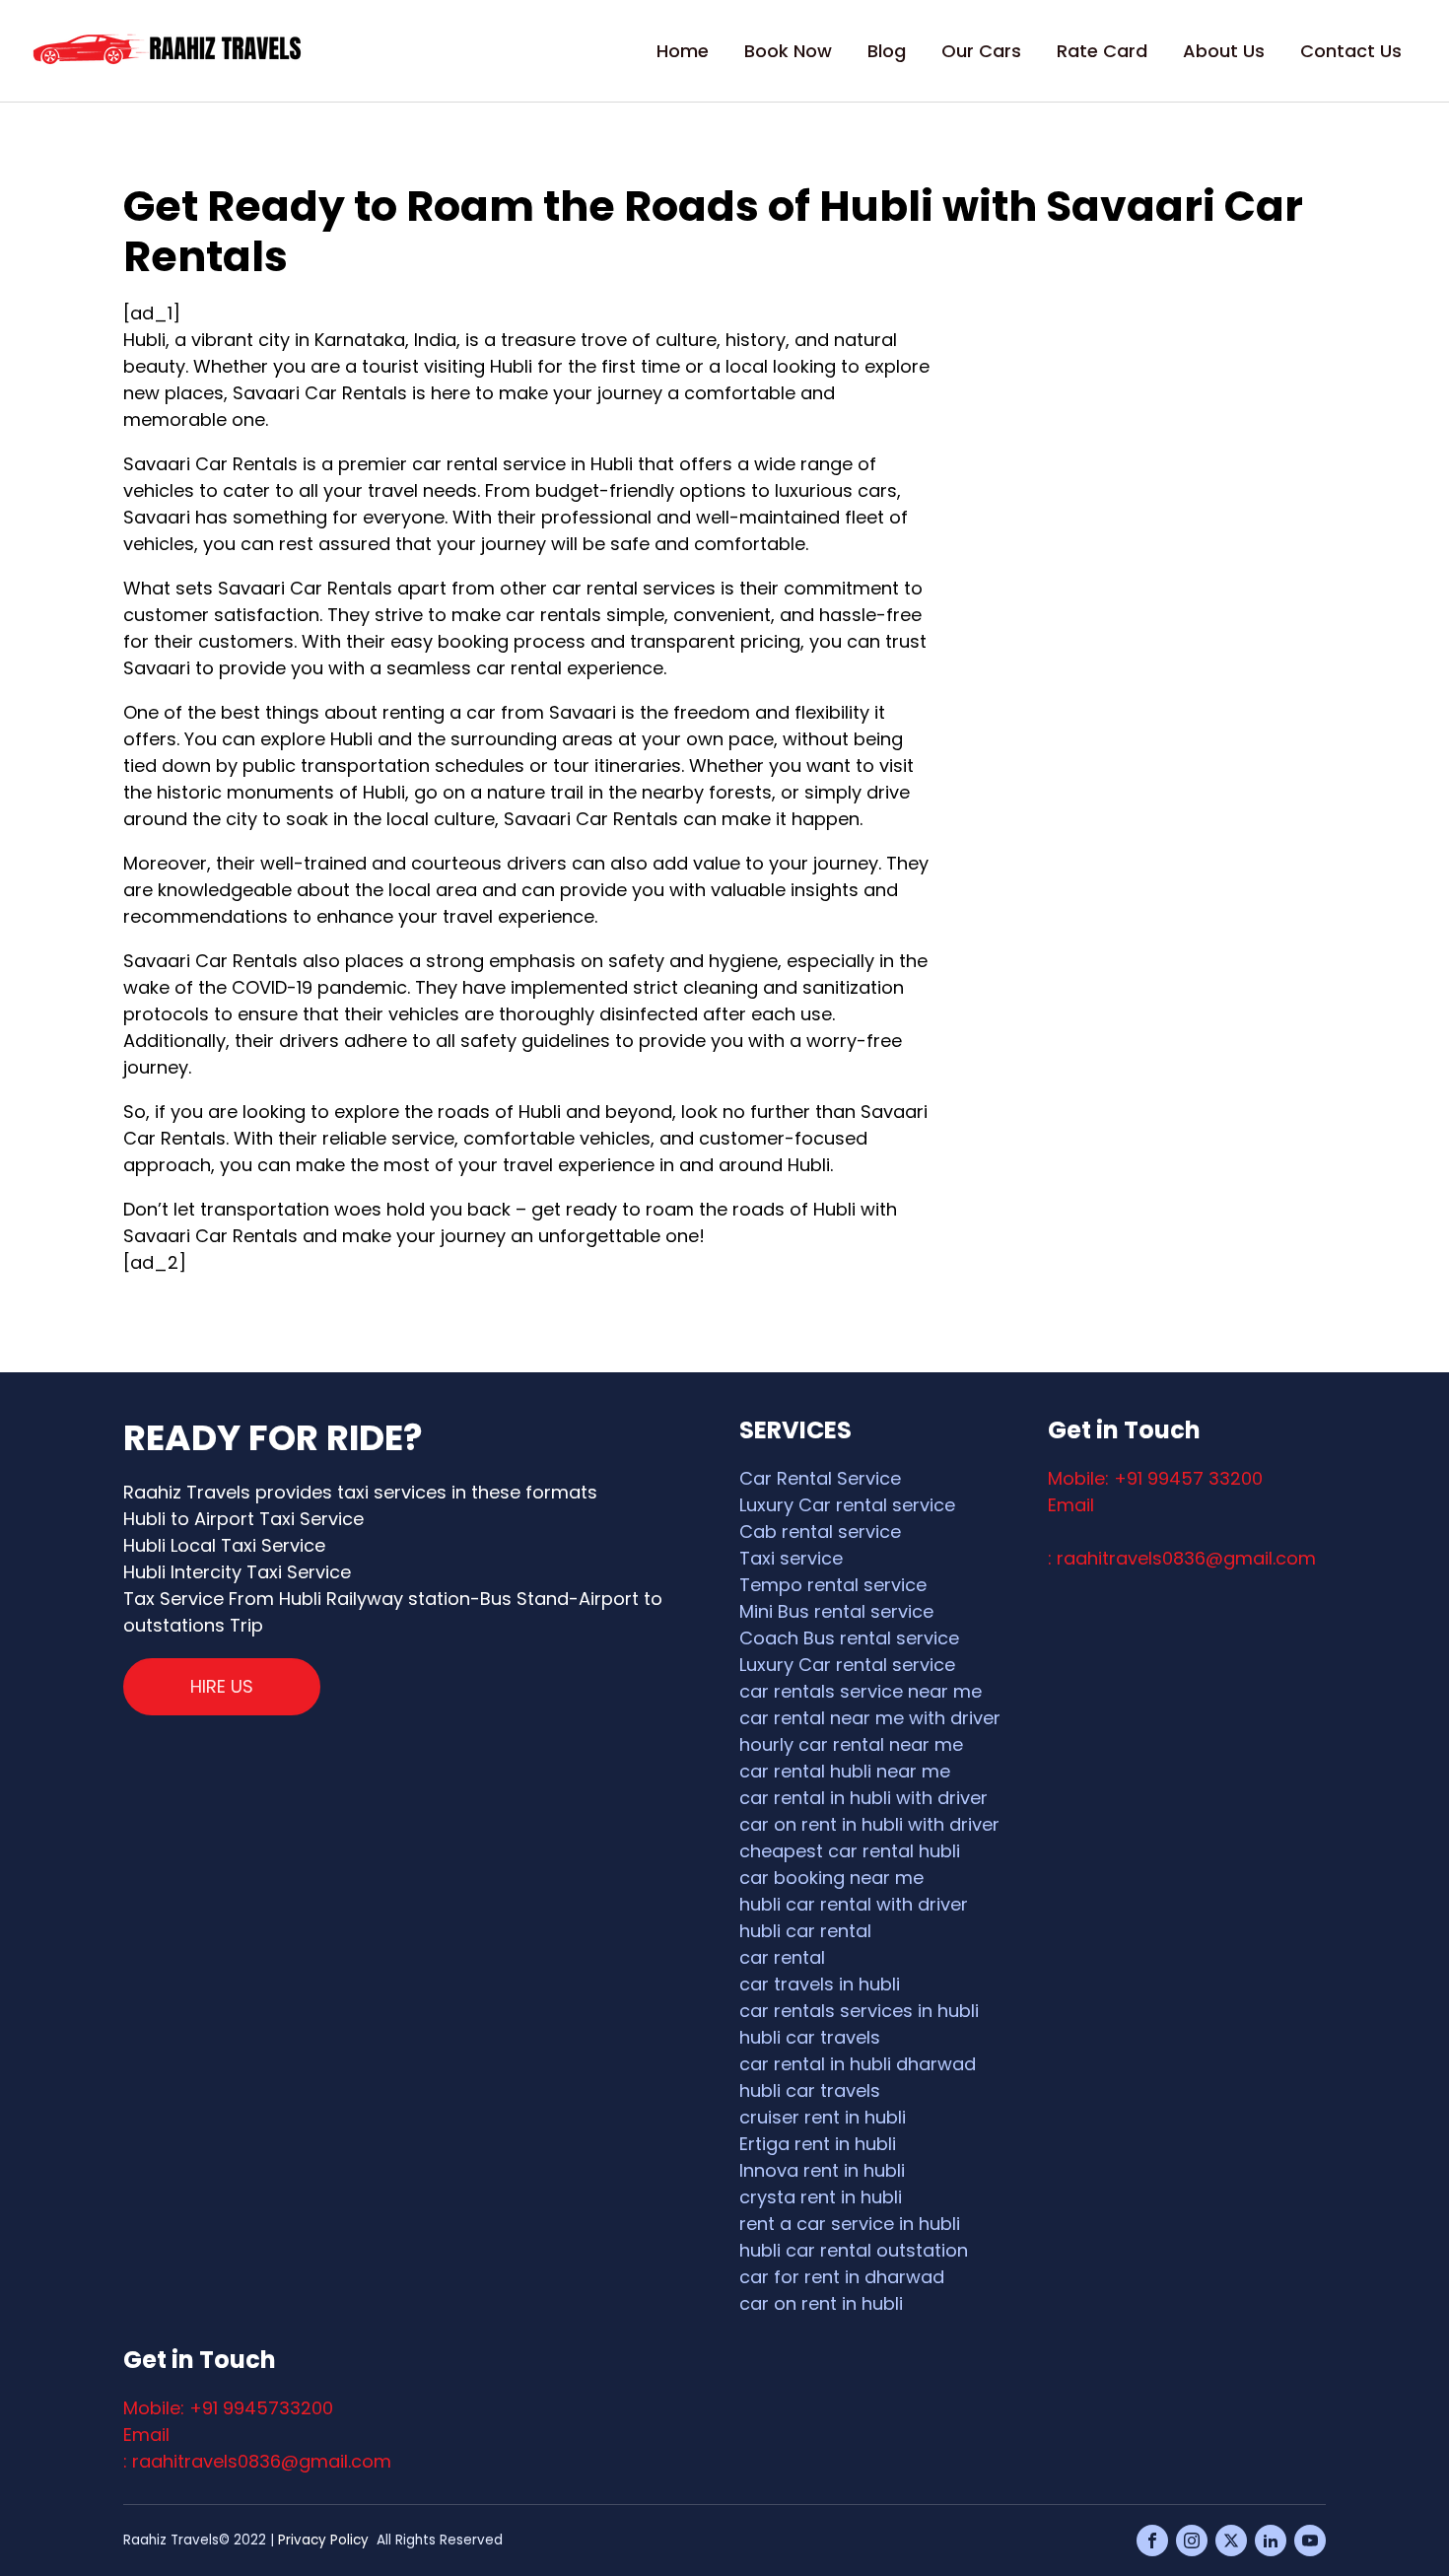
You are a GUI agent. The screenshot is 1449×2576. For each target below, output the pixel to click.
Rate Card (1102, 51)
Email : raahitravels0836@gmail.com (257, 2448)
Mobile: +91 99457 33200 (1155, 1478)
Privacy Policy (323, 2540)
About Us (1224, 51)
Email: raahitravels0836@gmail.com (1182, 1532)
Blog (887, 51)
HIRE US (222, 1686)
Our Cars (981, 51)
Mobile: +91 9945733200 (228, 2408)
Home (683, 51)
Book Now (788, 51)
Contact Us (1351, 51)
